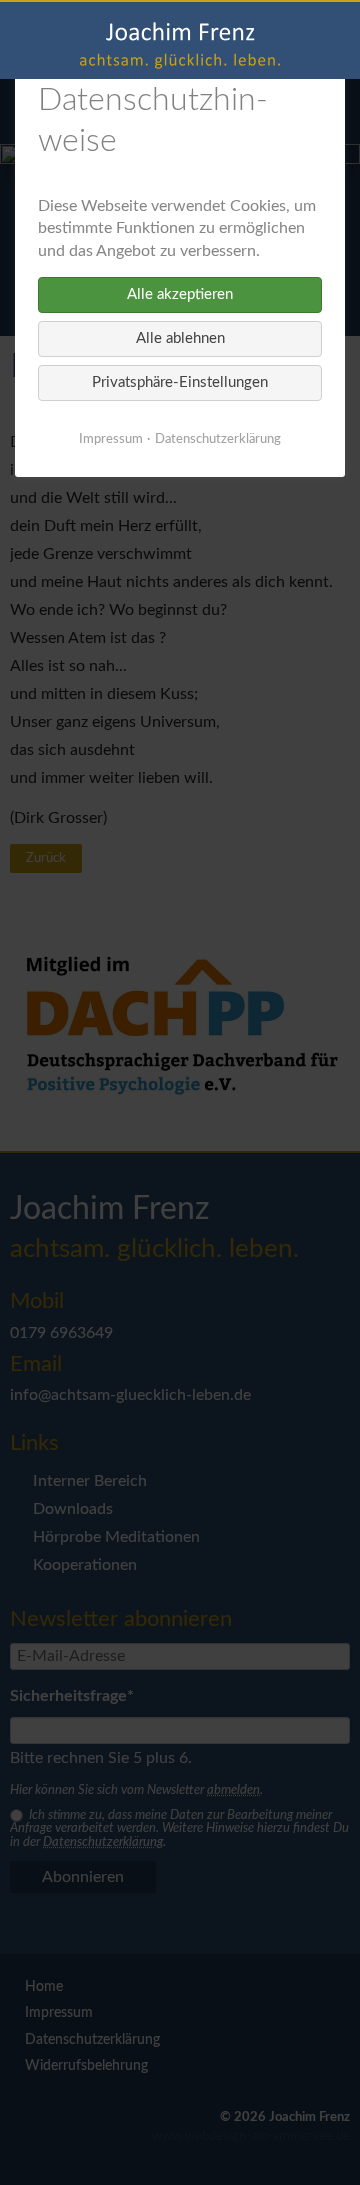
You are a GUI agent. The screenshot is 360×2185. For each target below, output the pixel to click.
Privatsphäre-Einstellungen (180, 382)
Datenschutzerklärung (218, 439)
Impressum (111, 439)
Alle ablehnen (180, 338)
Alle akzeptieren (180, 294)
